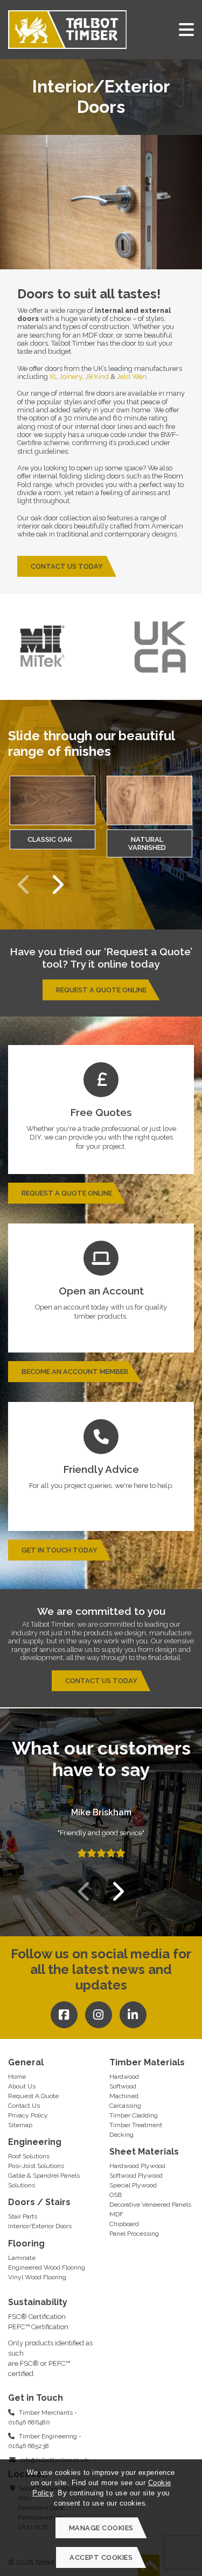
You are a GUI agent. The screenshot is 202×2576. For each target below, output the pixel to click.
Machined (124, 2096)
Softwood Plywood (136, 2176)
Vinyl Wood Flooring (37, 2277)
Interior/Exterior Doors (40, 2226)
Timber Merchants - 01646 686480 (43, 2417)
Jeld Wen (132, 377)
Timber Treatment (136, 2125)
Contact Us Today (67, 566)
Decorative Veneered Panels (150, 2205)
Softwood (123, 2086)
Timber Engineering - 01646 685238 (45, 2441)
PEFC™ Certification (38, 2327)
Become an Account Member (75, 1372)
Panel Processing (134, 2234)
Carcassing (125, 2106)
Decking (121, 2135)
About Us (22, 2086)
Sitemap (20, 2125)
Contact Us (24, 2106)
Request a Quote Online (101, 990)
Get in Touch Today (60, 1550)
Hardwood (124, 2077)
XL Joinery (66, 377)
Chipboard (124, 2224)
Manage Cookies (101, 2528)
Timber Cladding (134, 2115)
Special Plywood (133, 2185)
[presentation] (24, 885)
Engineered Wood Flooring (47, 2267)
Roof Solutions (29, 2156)
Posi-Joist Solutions (36, 2166)
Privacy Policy (28, 2115)
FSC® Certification (37, 2317)
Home (17, 2077)
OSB (116, 2195)
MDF (116, 2214)
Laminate (22, 2258)
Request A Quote (33, 2096)
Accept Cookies (101, 2557)
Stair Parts (23, 2216)
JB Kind (97, 377)
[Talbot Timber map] (152, 2364)
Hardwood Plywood (137, 2166)
